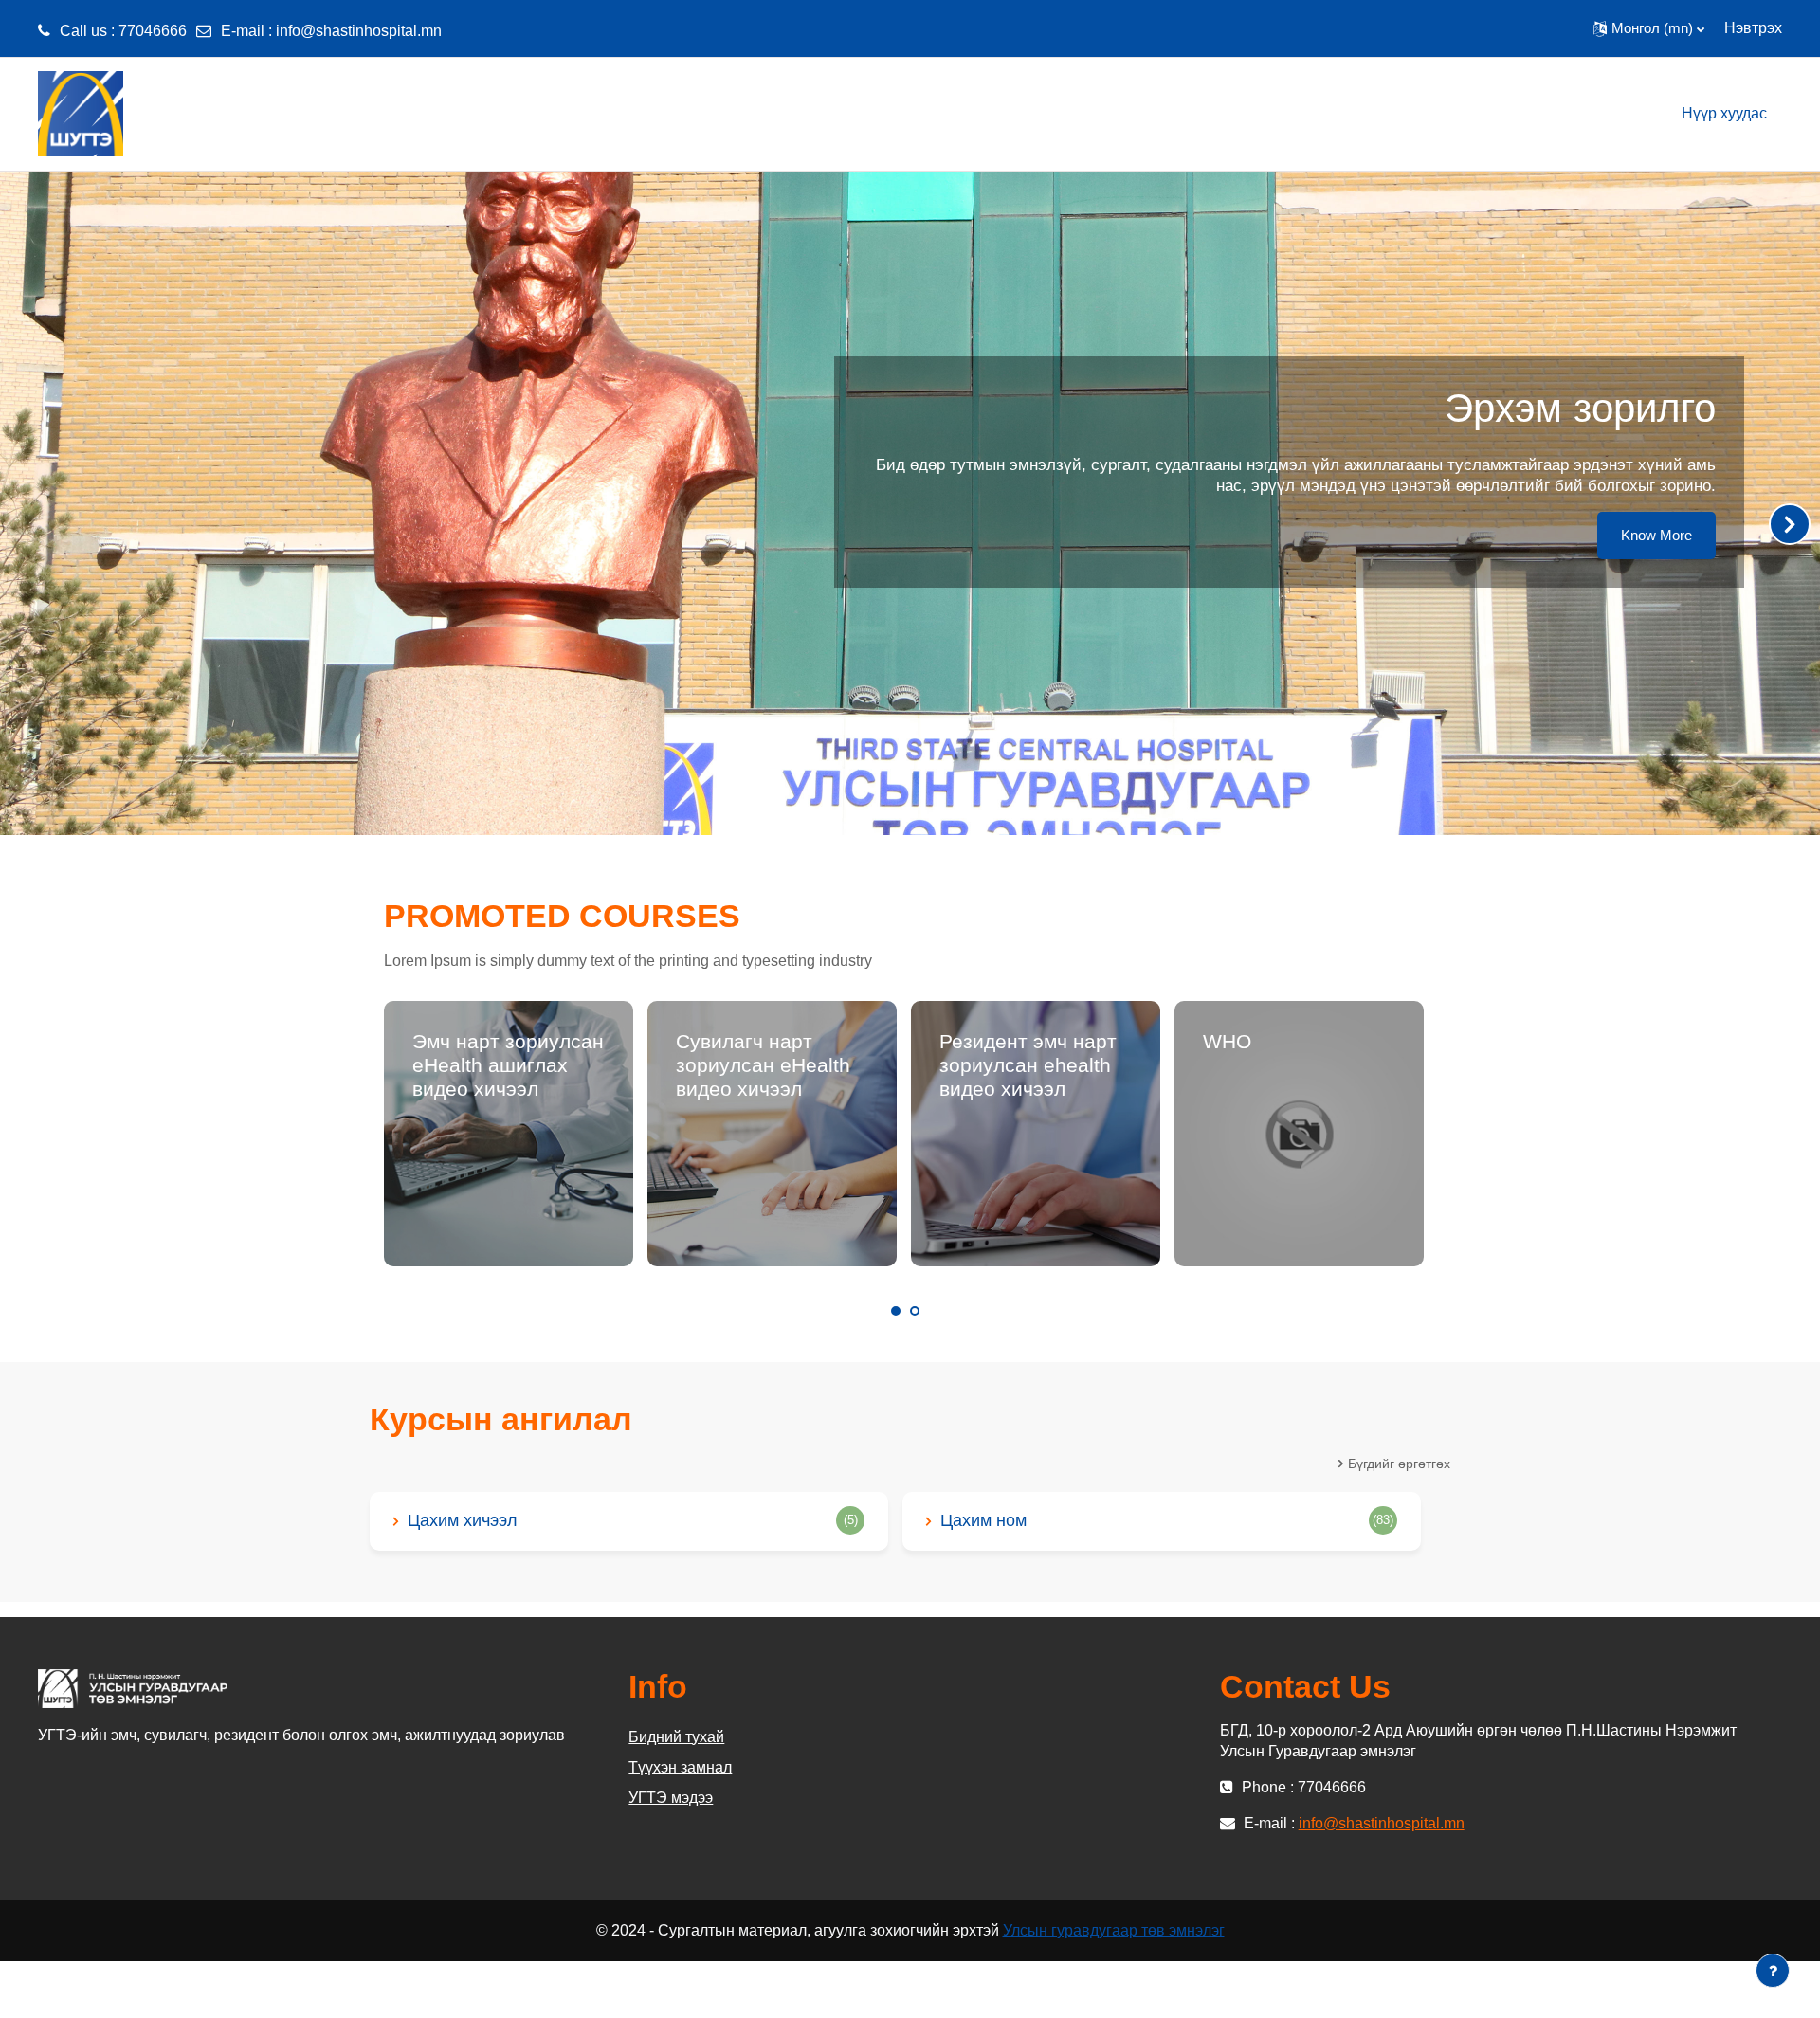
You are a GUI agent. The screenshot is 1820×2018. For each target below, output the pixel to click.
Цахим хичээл (463, 1520)
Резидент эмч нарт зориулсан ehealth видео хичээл (1028, 1065)
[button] (1649, 28)
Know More (1656, 535)
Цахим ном (983, 1520)
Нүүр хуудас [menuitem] (1724, 113)
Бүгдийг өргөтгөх (1399, 1464)
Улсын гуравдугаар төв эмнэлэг (1114, 1930)
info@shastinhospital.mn (359, 31)
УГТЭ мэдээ (671, 1798)
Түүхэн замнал (680, 1767)
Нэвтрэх (1753, 28)
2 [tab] (915, 1311)
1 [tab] (896, 1311)
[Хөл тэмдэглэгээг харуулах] (1773, 1971)
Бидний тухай (676, 1737)
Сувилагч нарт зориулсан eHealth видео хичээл (763, 1065)
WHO (1227, 1041)
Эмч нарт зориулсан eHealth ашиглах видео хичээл (508, 1065)
